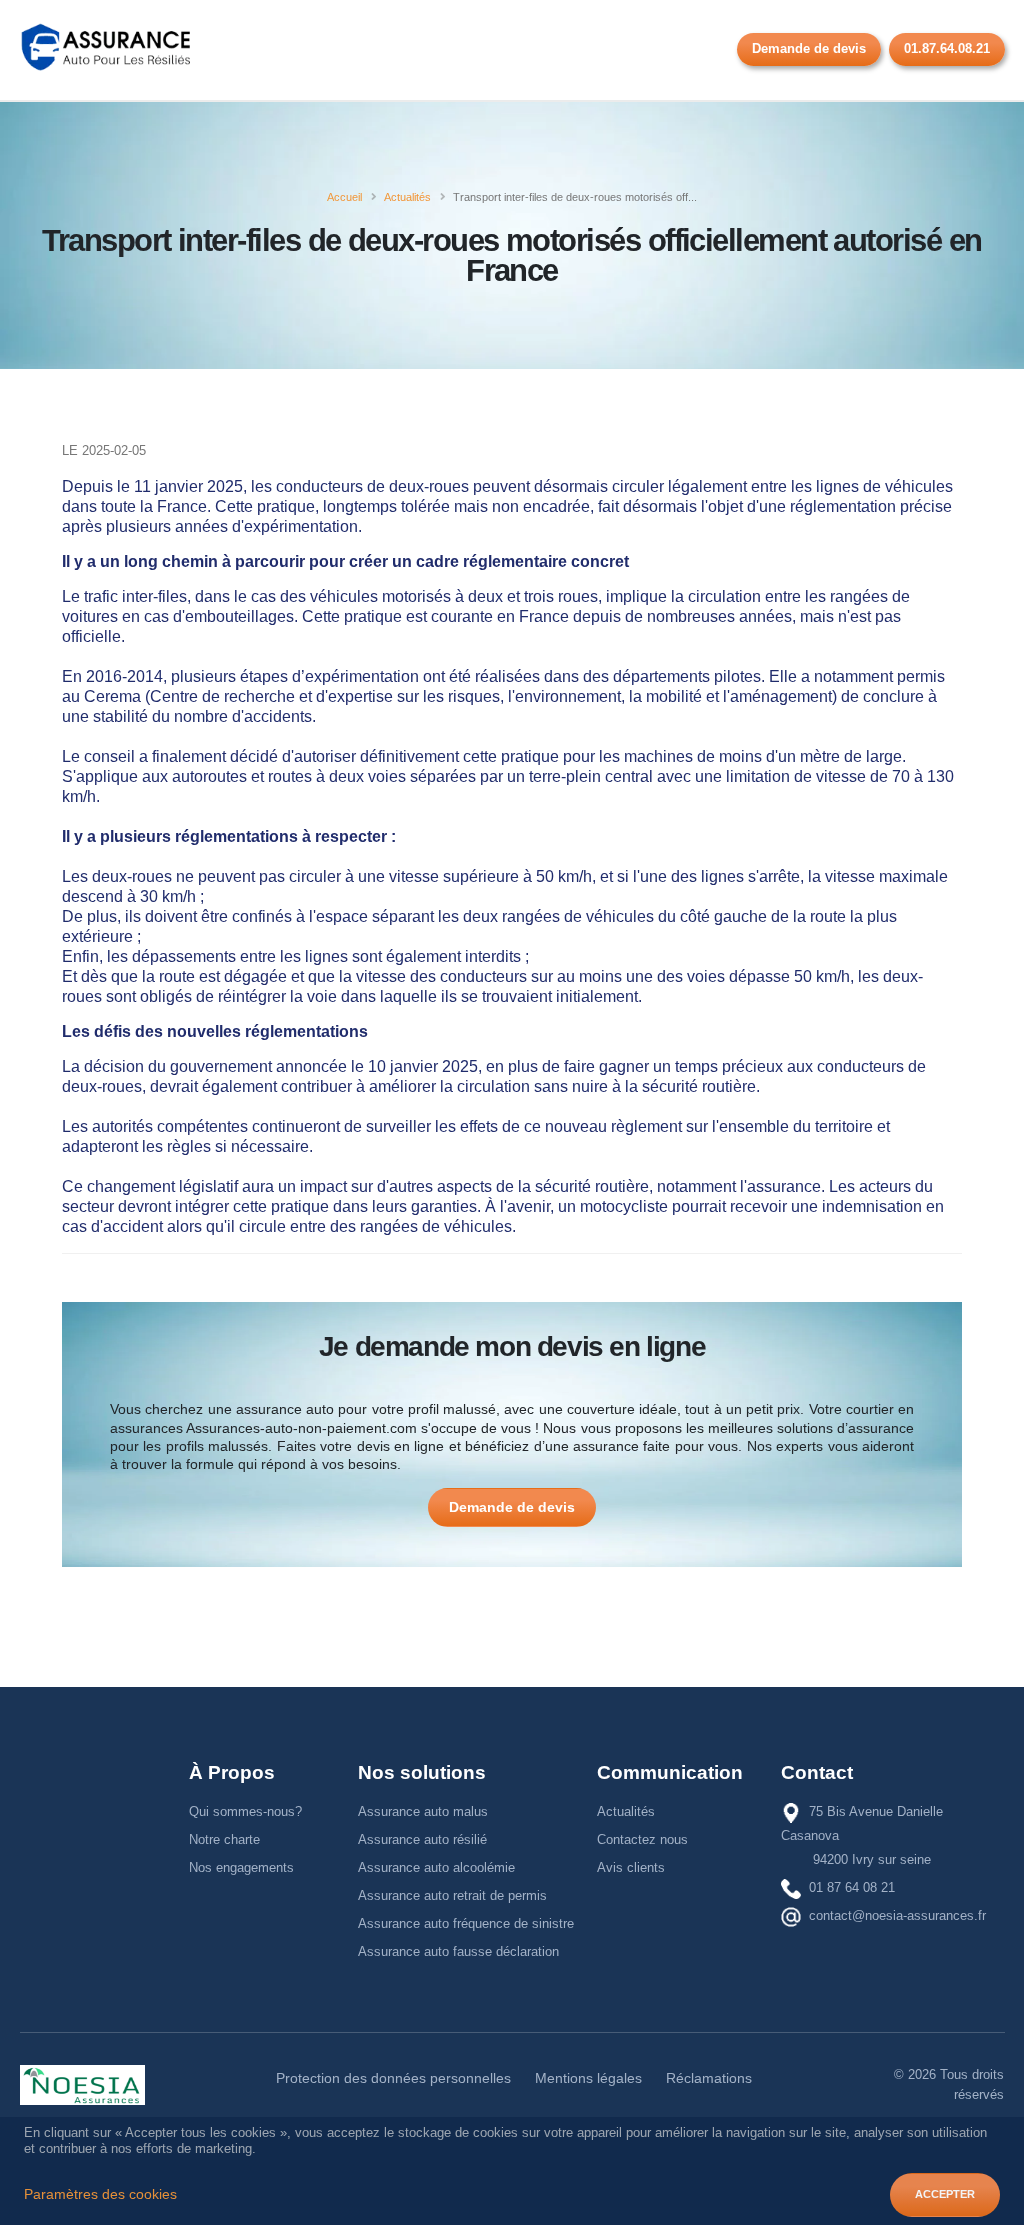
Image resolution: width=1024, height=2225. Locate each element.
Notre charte (224, 1839)
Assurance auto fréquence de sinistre (466, 1923)
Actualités (626, 1811)
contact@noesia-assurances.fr (897, 1915)
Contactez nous (642, 1839)
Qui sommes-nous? (245, 1811)
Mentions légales (588, 2078)
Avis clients (631, 1867)
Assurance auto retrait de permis (452, 1895)
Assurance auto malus (423, 1811)
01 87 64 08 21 (852, 1887)
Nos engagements (241, 1867)
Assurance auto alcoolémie (436, 1867)
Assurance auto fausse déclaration (458, 1951)
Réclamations (709, 2078)
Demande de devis (809, 48)
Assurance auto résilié (422, 1839)
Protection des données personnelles (393, 2078)
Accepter (945, 2194)
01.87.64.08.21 (947, 48)
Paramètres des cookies (100, 2194)
